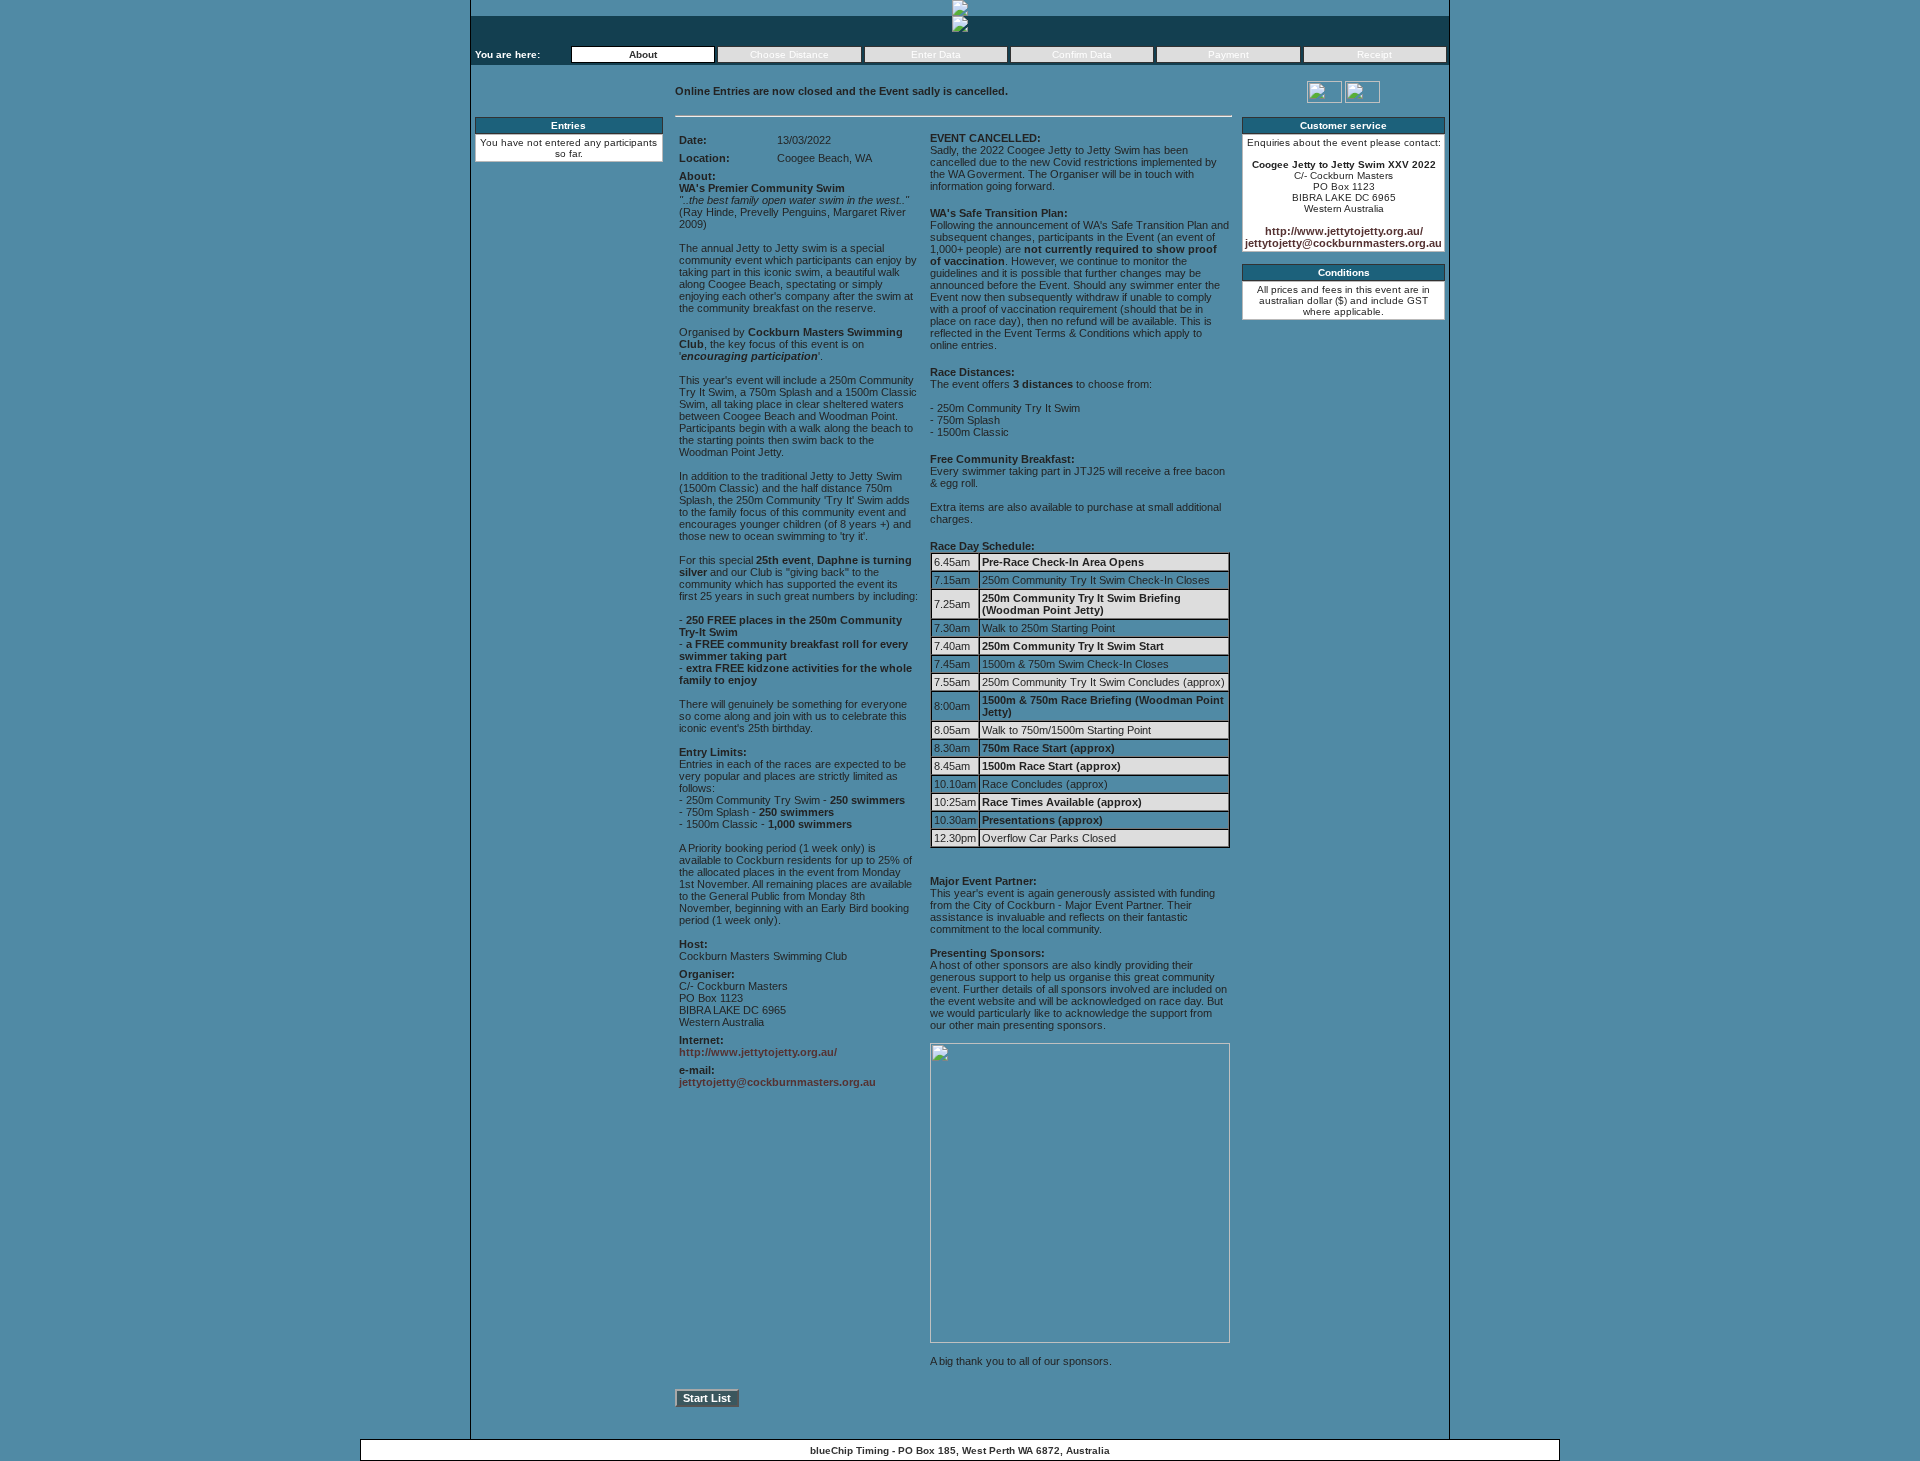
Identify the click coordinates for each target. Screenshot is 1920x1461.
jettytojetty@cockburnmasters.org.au (777, 1082)
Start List (707, 1398)
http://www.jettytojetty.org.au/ (758, 1052)
